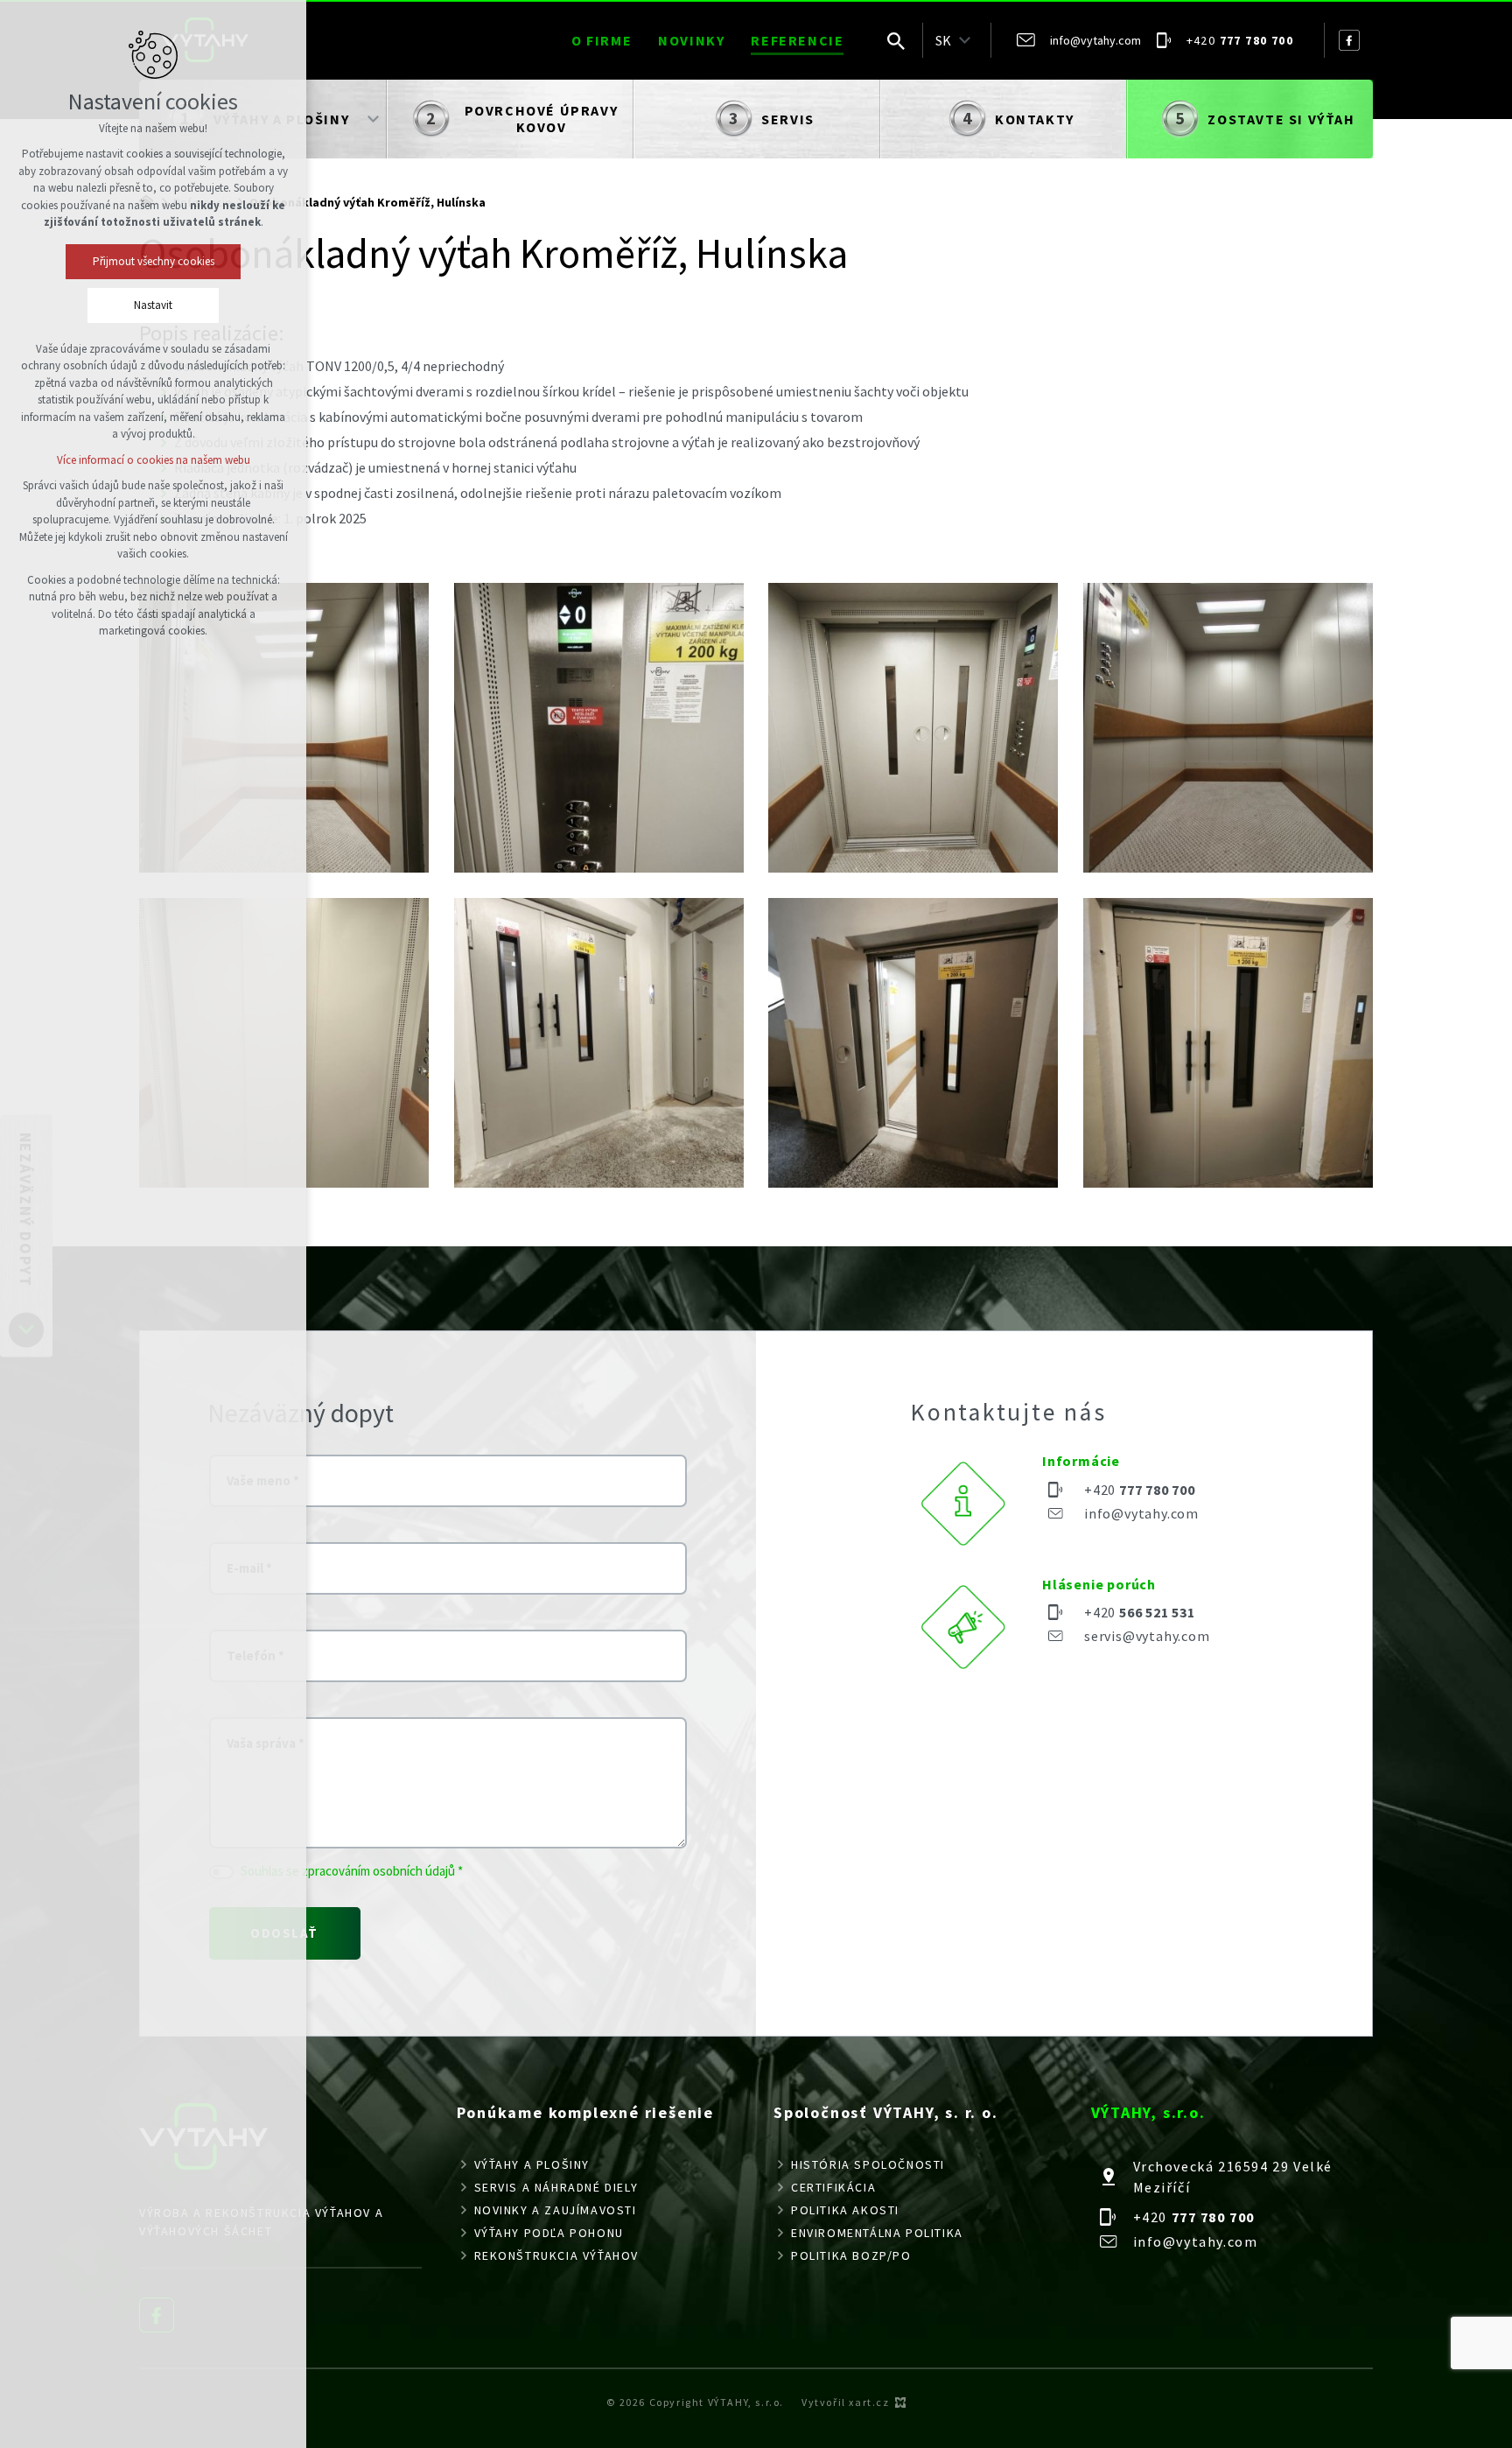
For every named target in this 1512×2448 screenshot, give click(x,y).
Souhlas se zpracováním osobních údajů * (352, 1871)
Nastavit (153, 305)
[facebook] (1349, 40)
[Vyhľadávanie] (896, 40)
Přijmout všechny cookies (154, 261)
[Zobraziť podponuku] (964, 40)
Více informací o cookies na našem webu (154, 460)
